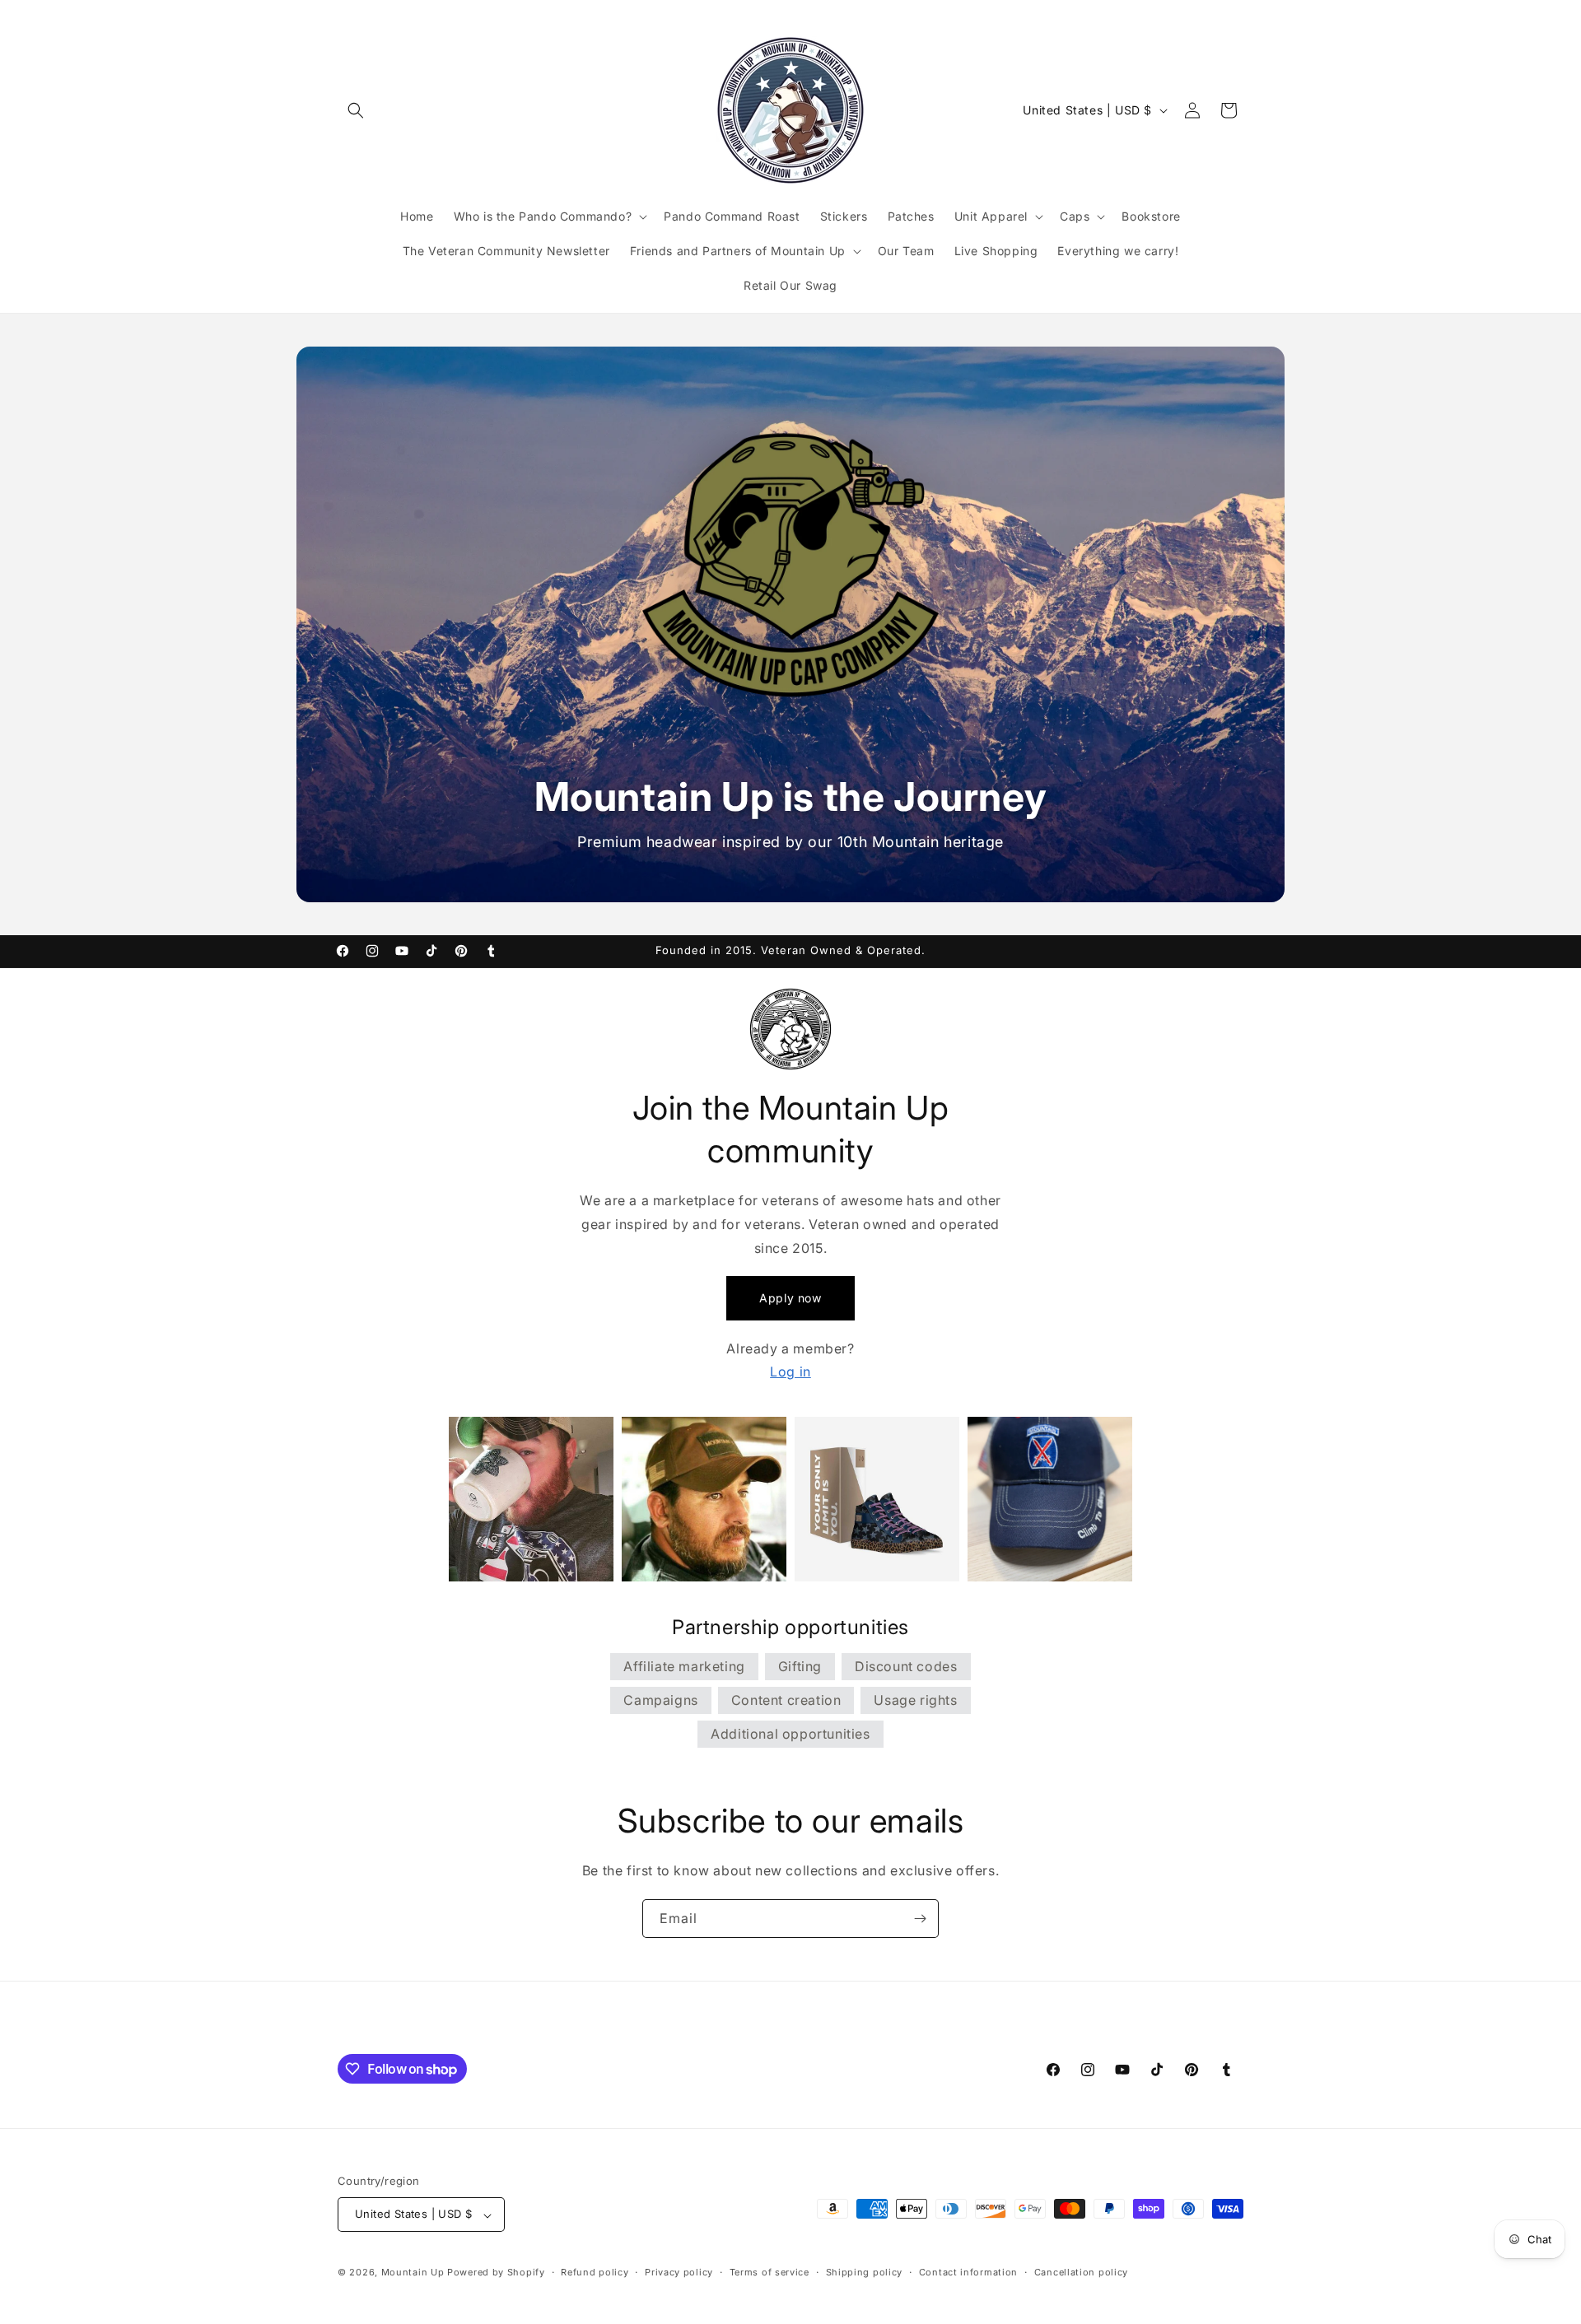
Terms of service (770, 2272)
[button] (356, 110)
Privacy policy (679, 2272)
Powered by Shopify (496, 2273)
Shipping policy (865, 2272)
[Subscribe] (920, 1919)
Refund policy (595, 2272)
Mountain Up (414, 2273)
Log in (790, 1372)
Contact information (968, 2272)
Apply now (790, 1298)
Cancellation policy (1081, 2272)
